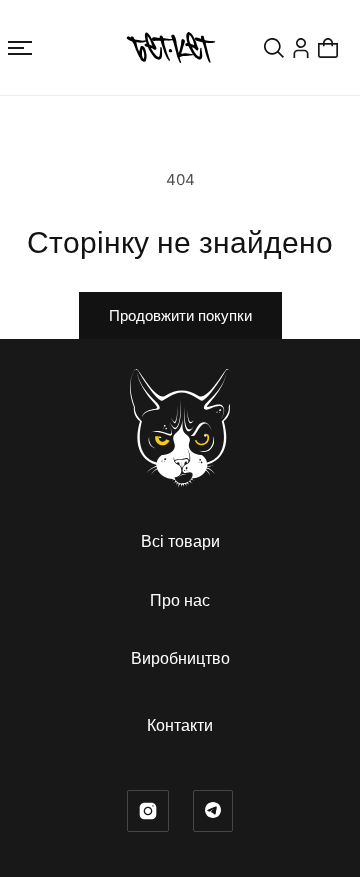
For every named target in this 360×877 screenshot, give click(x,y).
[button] (20, 48)
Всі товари (180, 541)
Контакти (180, 725)
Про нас (180, 600)
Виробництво (180, 658)
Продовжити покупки (180, 315)
